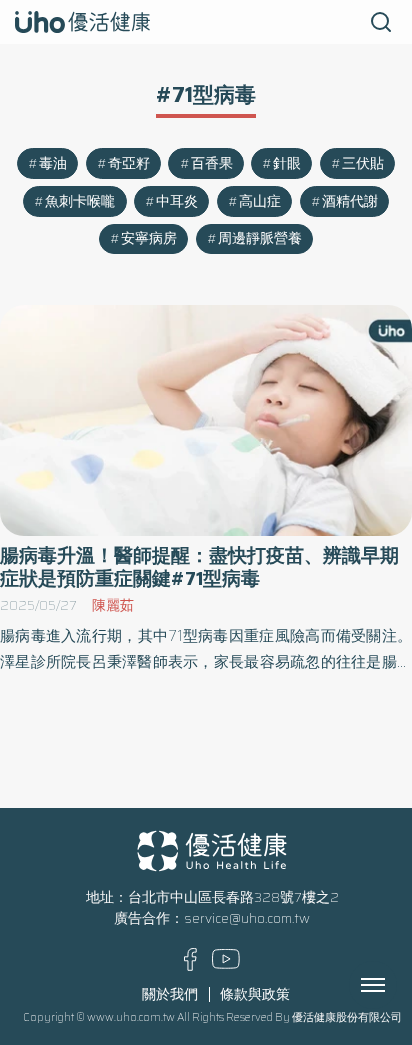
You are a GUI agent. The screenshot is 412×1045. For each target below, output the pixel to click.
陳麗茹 (113, 605)
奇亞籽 (129, 163)
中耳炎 (177, 201)
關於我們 (170, 994)
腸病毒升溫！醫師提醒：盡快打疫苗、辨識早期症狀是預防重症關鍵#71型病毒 (199, 567)
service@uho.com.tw (247, 918)
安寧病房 (149, 238)
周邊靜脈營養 (260, 238)
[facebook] (190, 966)
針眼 (287, 163)
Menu (395, 985)
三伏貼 (363, 163)
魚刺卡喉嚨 (80, 201)
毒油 (53, 163)
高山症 (260, 201)
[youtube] (226, 964)
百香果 (212, 163)
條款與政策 (255, 994)
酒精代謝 (350, 201)
